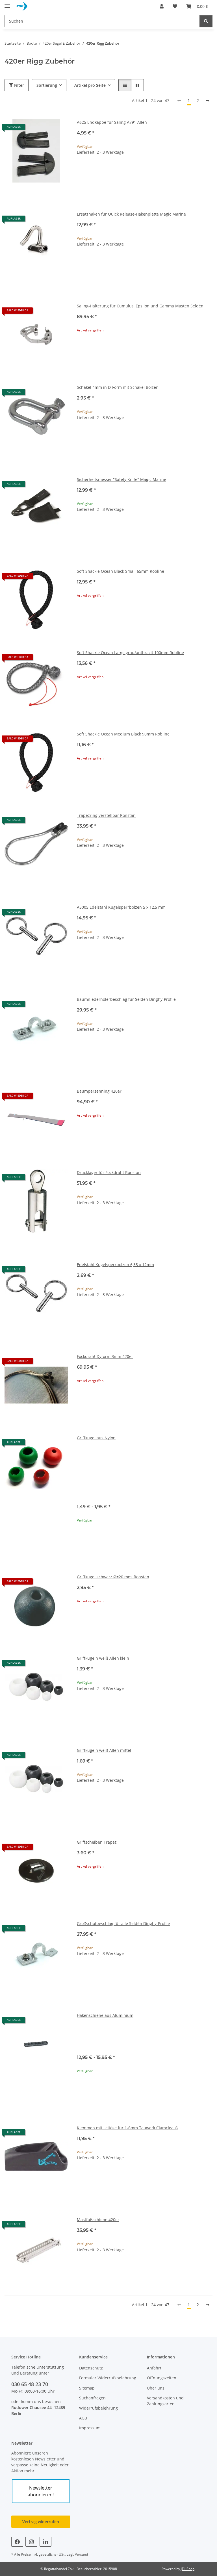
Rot (87, 1465)
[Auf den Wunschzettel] (58, 129)
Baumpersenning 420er (99, 1091)
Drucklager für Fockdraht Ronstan (109, 1172)
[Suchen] (206, 21)
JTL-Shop (188, 2569)
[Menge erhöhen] (208, 170)
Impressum (90, 2428)
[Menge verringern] (81, 170)
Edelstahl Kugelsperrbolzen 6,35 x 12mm (115, 1265)
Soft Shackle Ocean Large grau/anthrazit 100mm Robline (130, 653)
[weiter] (207, 101)
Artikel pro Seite (90, 85)
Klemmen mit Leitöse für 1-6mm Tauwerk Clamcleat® (128, 2128)
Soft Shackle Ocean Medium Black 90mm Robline (123, 734)
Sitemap (87, 2388)
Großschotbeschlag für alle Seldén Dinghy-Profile (123, 1923)
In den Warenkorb (145, 187)
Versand (81, 2554)
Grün (88, 1456)
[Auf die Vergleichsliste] (44, 129)
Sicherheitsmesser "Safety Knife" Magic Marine (121, 479)
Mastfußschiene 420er (98, 2220)
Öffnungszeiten (162, 2378)
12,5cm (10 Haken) (101, 2034)
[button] (162, 6)
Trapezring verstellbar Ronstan (106, 815)
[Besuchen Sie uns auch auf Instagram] (31, 2542)
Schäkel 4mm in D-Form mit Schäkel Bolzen (118, 387)
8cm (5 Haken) (97, 2042)
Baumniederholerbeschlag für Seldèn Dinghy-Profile (126, 999)
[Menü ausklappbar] (7, 4)
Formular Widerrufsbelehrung (108, 2378)
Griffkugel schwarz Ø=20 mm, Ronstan (113, 1577)
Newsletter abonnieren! (41, 2491)
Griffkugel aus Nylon (96, 1438)
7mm (88, 1491)
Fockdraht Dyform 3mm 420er (105, 1356)
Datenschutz (91, 2368)
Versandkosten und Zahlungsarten (165, 2401)
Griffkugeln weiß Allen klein (103, 1658)
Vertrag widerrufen (41, 2522)
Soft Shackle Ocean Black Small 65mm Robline (121, 571)
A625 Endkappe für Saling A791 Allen (112, 122)
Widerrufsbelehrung (98, 2408)
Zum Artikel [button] (145, 348)
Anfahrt (154, 2368)
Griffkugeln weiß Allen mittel (104, 1750)
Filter (19, 85)
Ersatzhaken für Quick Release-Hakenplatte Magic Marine (131, 214)
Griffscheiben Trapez (97, 1842)
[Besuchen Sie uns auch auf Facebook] (17, 2542)
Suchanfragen (92, 2398)
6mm (88, 1483)
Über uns (156, 2388)
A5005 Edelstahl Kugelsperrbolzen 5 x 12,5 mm (121, 907)
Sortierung (47, 85)
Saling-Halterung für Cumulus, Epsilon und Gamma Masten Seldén (140, 306)
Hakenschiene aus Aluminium (105, 2015)
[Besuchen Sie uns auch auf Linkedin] (45, 2542)
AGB (83, 2418)
